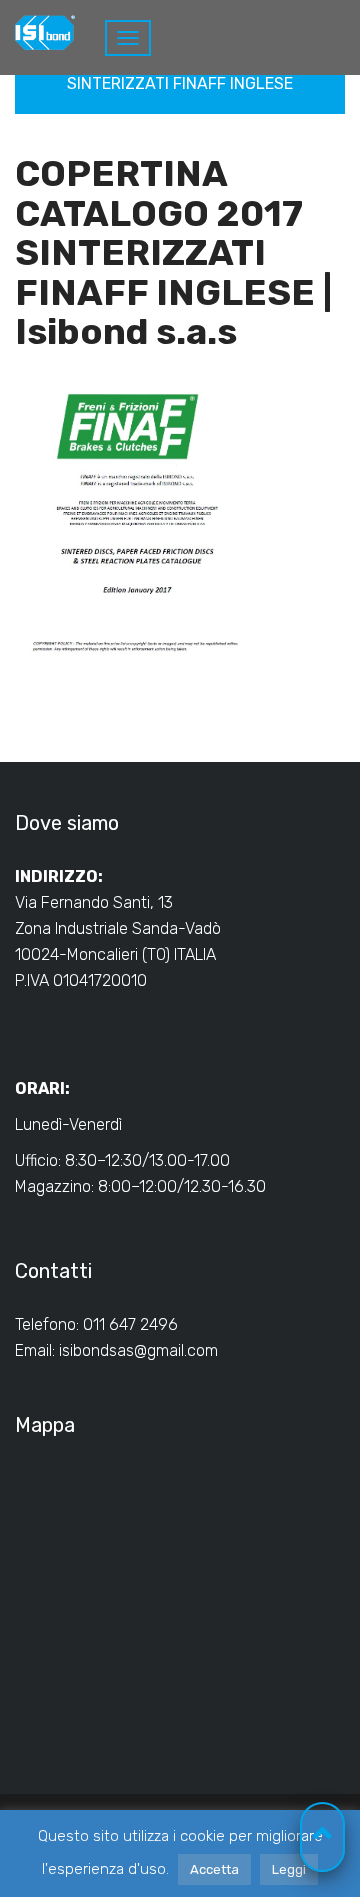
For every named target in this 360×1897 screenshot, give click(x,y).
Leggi (289, 1869)
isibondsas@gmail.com (138, 1350)
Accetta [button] (214, 1869)
